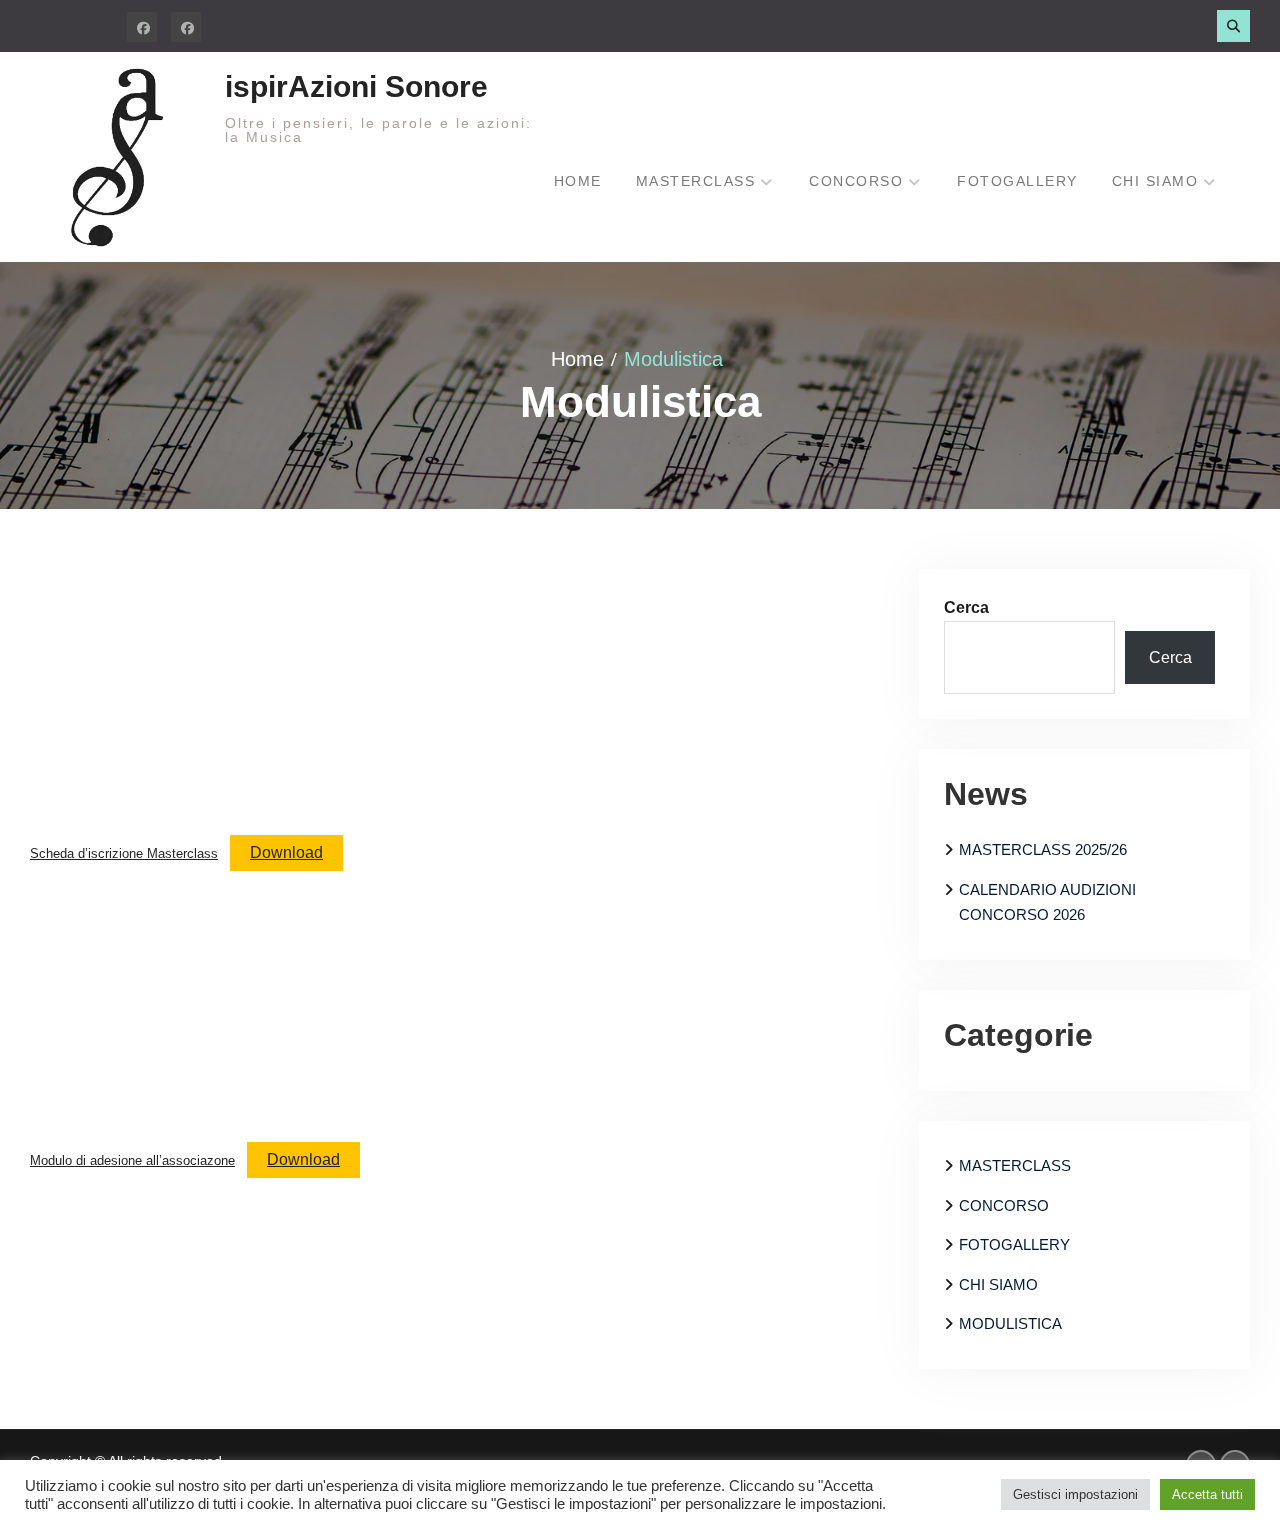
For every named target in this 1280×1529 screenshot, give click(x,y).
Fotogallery (1017, 181)
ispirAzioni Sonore (356, 86)
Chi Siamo (1155, 181)
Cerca (966, 607)
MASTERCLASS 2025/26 (1043, 849)
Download (286, 852)
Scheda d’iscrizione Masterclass (124, 853)
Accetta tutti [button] (1207, 1494)
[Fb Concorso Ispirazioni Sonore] (142, 27)
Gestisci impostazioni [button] (1075, 1494)
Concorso (856, 181)
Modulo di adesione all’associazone (132, 1160)
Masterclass (696, 181)
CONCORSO (1004, 1205)
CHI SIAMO (998, 1284)
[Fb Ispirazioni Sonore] (186, 27)
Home (578, 181)
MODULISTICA (1010, 1323)
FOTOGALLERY (1014, 1244)
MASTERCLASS (1015, 1165)
